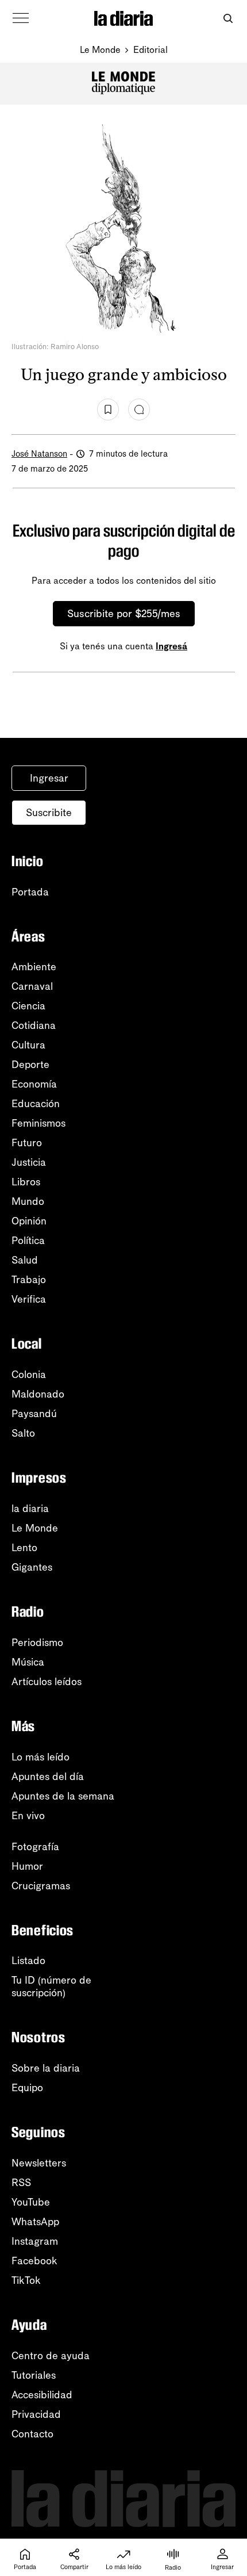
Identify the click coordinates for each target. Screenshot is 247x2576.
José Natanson (39, 454)
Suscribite (49, 813)
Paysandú (34, 1414)
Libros (26, 1182)
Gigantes (32, 1567)
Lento (24, 1548)
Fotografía (35, 1847)
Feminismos (38, 1123)
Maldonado (38, 1394)
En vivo (28, 1816)
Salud (25, 1260)
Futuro (27, 1143)
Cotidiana (34, 1025)
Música (28, 1662)
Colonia (29, 1375)
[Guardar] (108, 409)
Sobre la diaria (46, 2068)
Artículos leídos (47, 1682)
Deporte (30, 1065)
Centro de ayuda (51, 2356)
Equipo (27, 2088)
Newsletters (39, 2163)
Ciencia (28, 1006)
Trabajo (29, 1280)
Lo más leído (40, 1757)
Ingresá (171, 646)
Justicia (29, 1162)
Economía (34, 1084)
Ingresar (49, 778)
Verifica (29, 1299)
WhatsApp (35, 2222)
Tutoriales (34, 2375)
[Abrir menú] (21, 18)
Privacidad (36, 2414)
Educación (36, 1104)
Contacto (32, 2434)
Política (28, 1241)
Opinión (29, 1221)
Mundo (28, 1201)
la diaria (30, 1509)
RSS (21, 2183)
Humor (27, 1866)
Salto (23, 1433)
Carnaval (32, 986)
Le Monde (100, 50)
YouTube (31, 2202)
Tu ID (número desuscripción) (51, 1986)
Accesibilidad (42, 2395)
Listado (28, 1961)
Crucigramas (41, 1886)
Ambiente (34, 967)
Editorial (150, 50)
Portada (30, 892)
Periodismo (37, 1643)
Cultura (28, 1045)
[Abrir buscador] (228, 19)
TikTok (26, 2280)
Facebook (34, 2261)
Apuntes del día (48, 1777)
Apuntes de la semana (63, 1796)
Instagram (35, 2241)
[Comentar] (139, 409)
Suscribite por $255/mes (124, 614)
